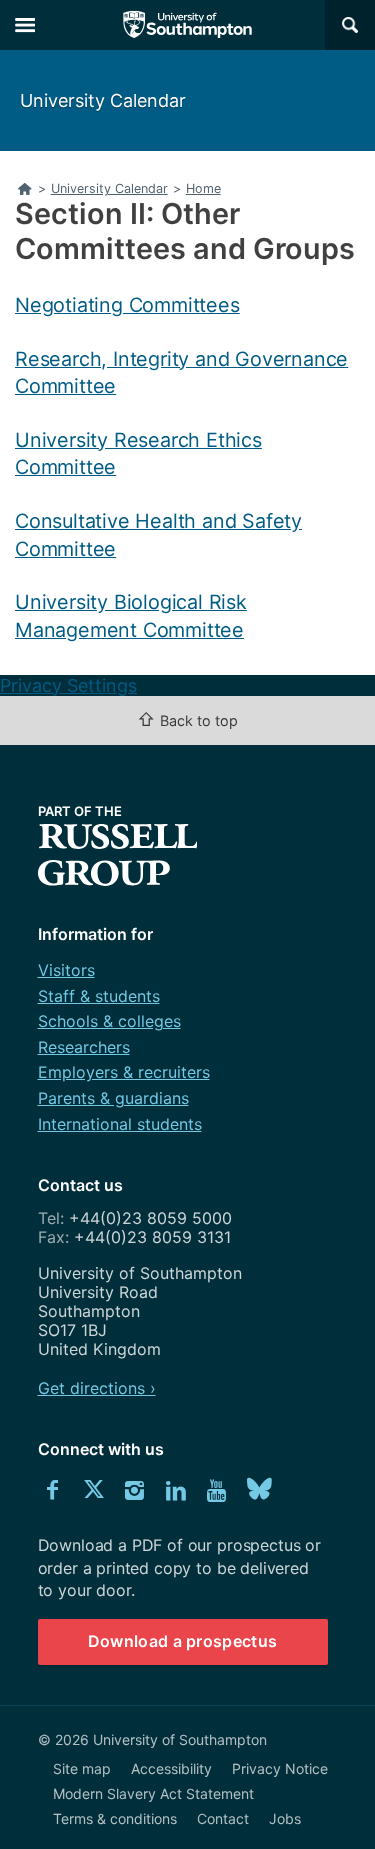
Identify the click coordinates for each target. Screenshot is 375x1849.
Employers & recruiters (124, 1072)
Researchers (84, 1047)
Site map (82, 1768)
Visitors (66, 970)
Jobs (285, 1818)
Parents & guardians (113, 1098)
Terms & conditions (115, 1818)
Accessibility (171, 1768)
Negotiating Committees (127, 305)
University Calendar (103, 100)
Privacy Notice (280, 1768)
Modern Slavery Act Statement (153, 1793)
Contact (223, 1818)
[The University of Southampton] (188, 25)
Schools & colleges (109, 1021)
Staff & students (99, 996)
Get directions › (97, 1388)
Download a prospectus (183, 1641)
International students (120, 1124)
